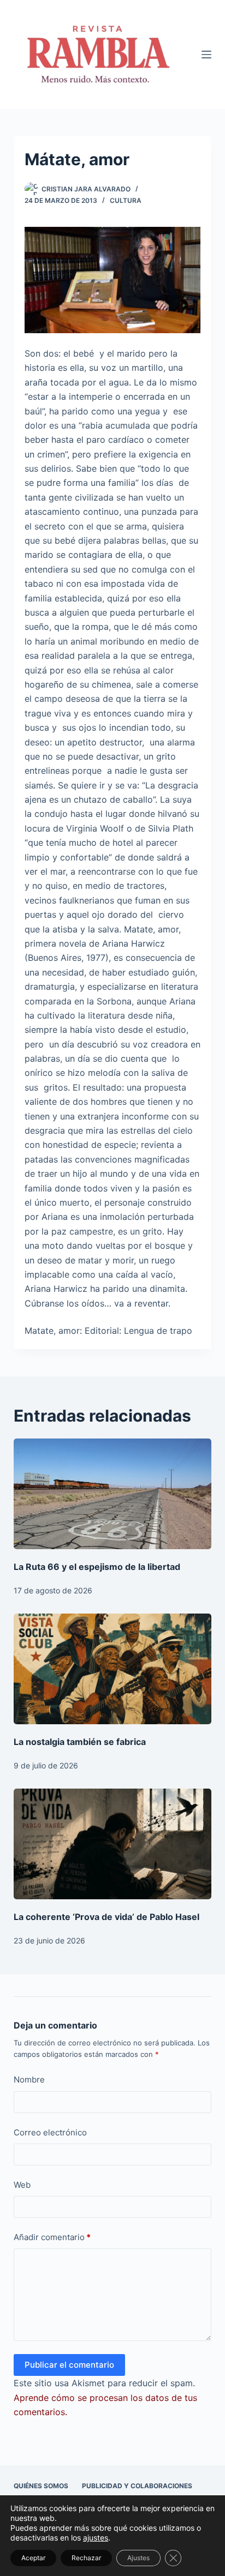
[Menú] (206, 55)
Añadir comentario (52, 2237)
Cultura (126, 200)
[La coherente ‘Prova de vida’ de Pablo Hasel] (113, 1844)
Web (22, 2185)
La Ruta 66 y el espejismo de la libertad (97, 1567)
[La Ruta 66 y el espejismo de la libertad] (113, 1494)
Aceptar (33, 2558)
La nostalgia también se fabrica (80, 1742)
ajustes (96, 2538)
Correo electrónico (50, 2132)
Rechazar (86, 2558)
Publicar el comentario (69, 2365)
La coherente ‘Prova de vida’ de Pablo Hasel (106, 1917)
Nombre (29, 2080)
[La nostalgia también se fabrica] (113, 1669)
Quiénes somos (41, 2486)
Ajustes (138, 2558)
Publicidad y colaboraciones (137, 2486)
